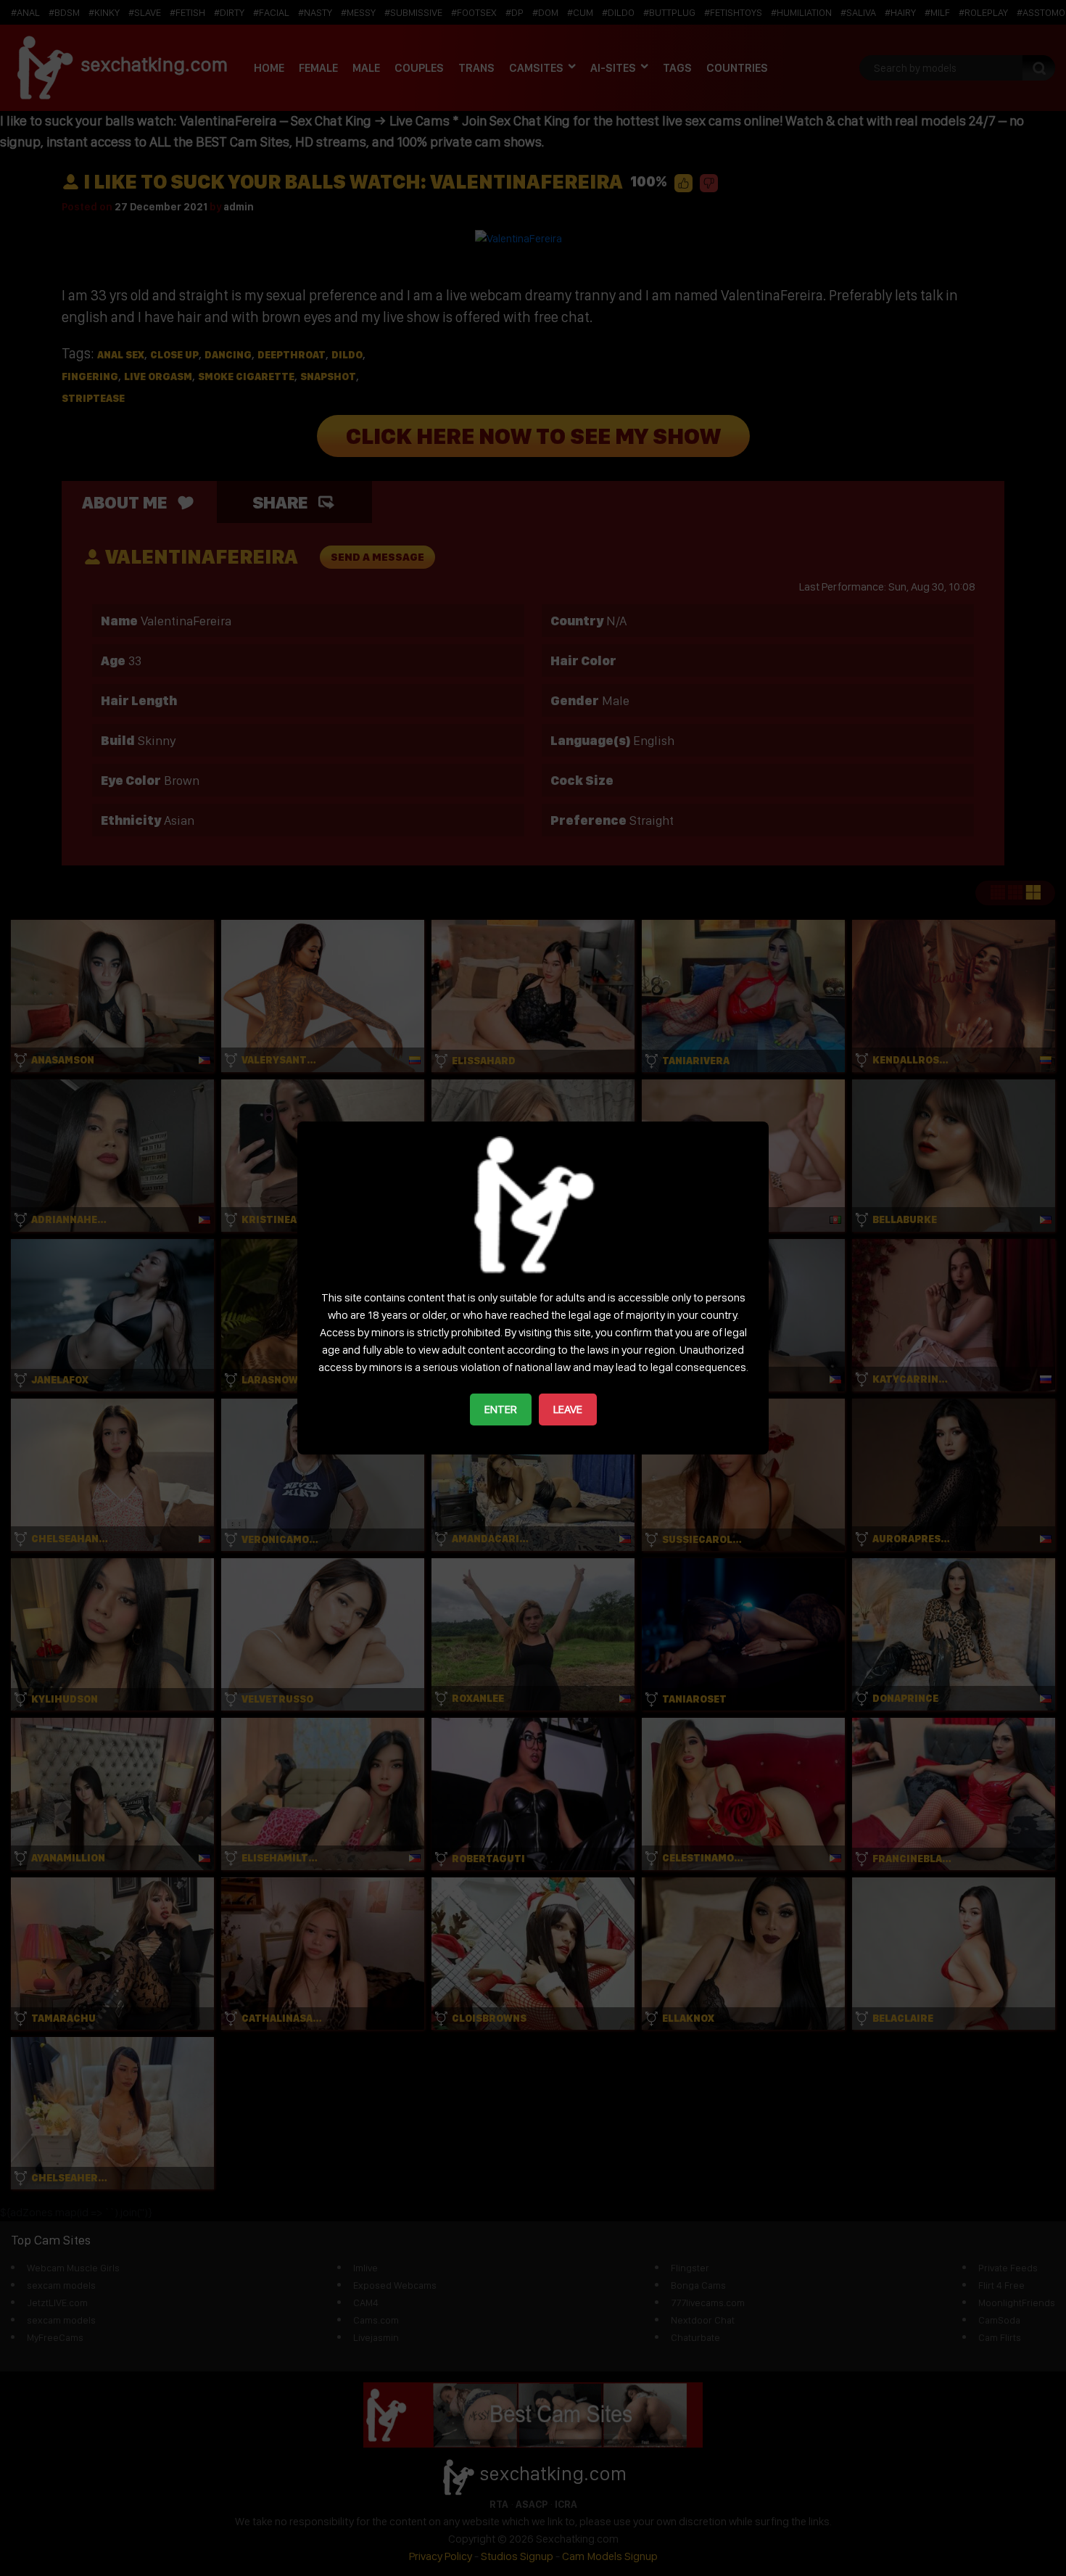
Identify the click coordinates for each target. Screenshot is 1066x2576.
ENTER (501, 1409)
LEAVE (568, 1409)
